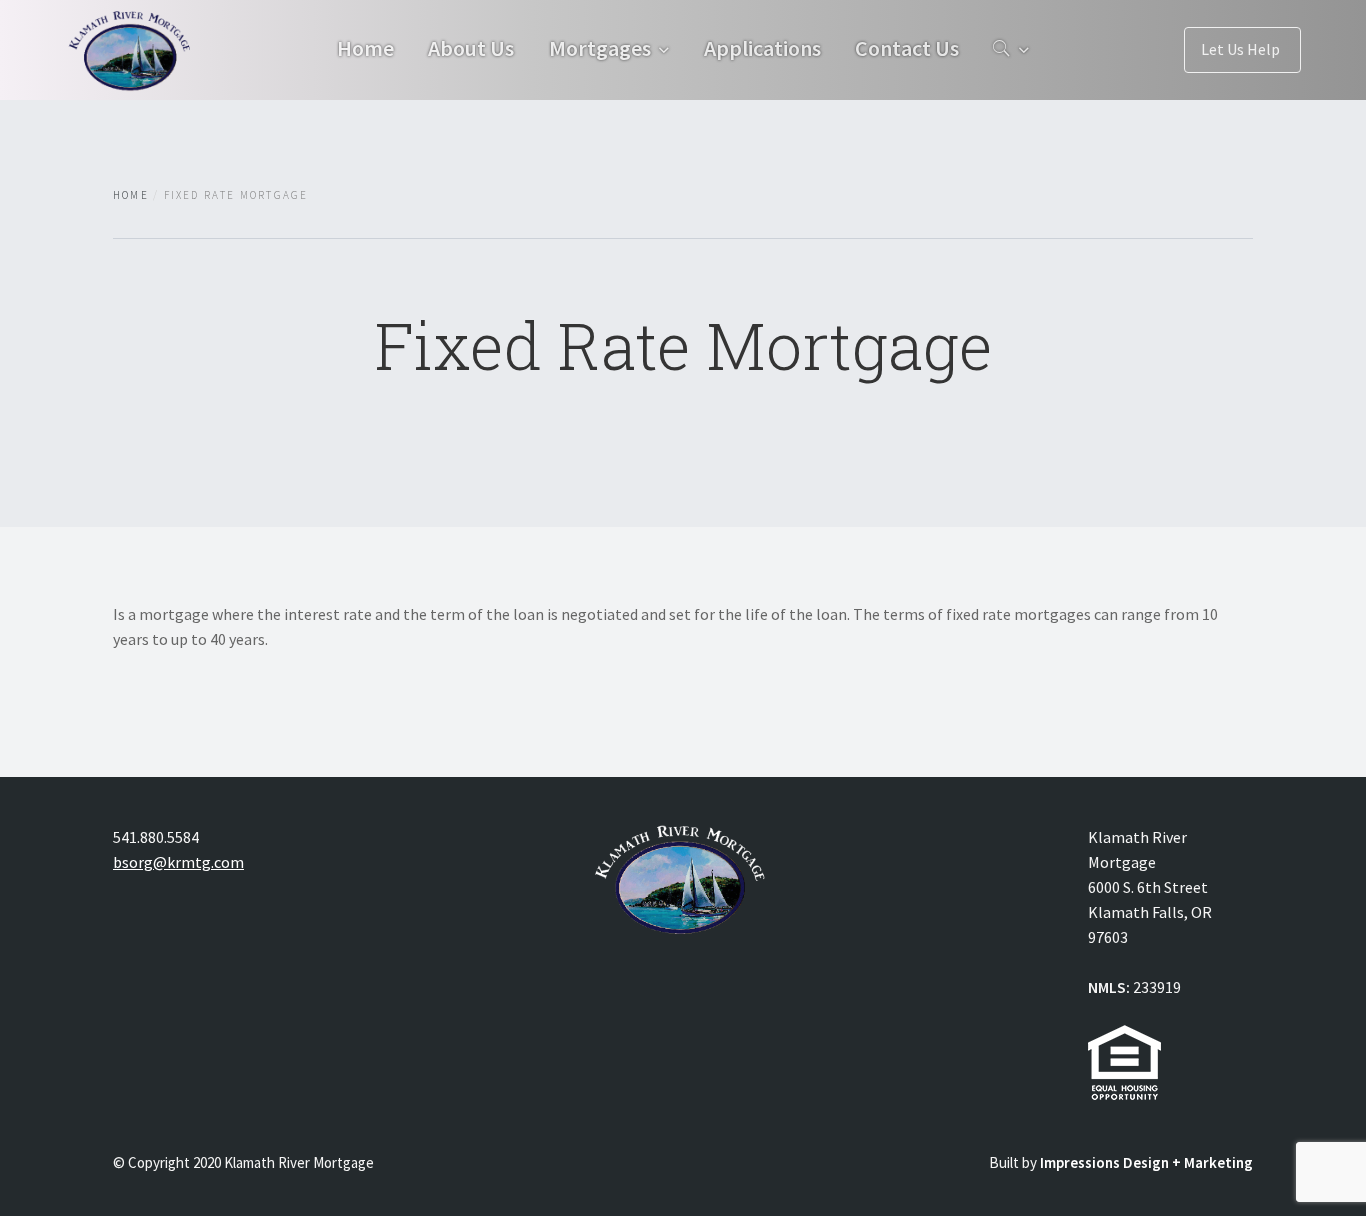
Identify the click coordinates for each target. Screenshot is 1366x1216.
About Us (471, 48)
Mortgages (600, 48)
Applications (762, 48)
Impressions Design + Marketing (1146, 1162)
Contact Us (907, 48)
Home (365, 48)
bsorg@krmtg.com (178, 862)
